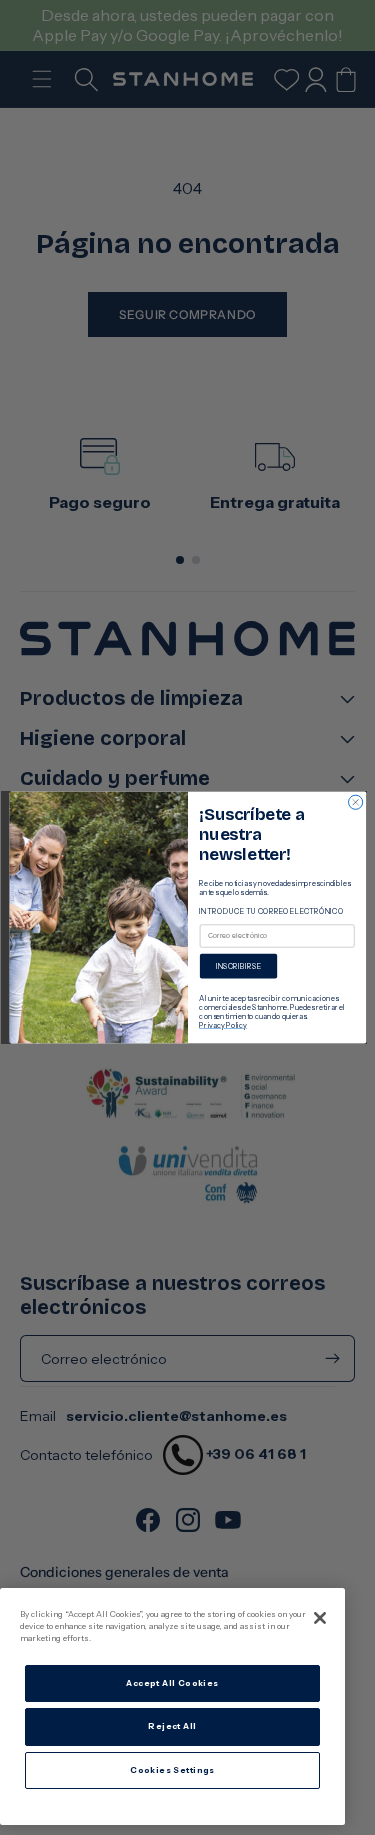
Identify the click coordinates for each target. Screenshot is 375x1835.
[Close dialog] (355, 802)
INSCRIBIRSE (237, 966)
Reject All (172, 1726)
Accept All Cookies (172, 1683)
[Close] (320, 1618)
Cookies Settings (172, 1770)
